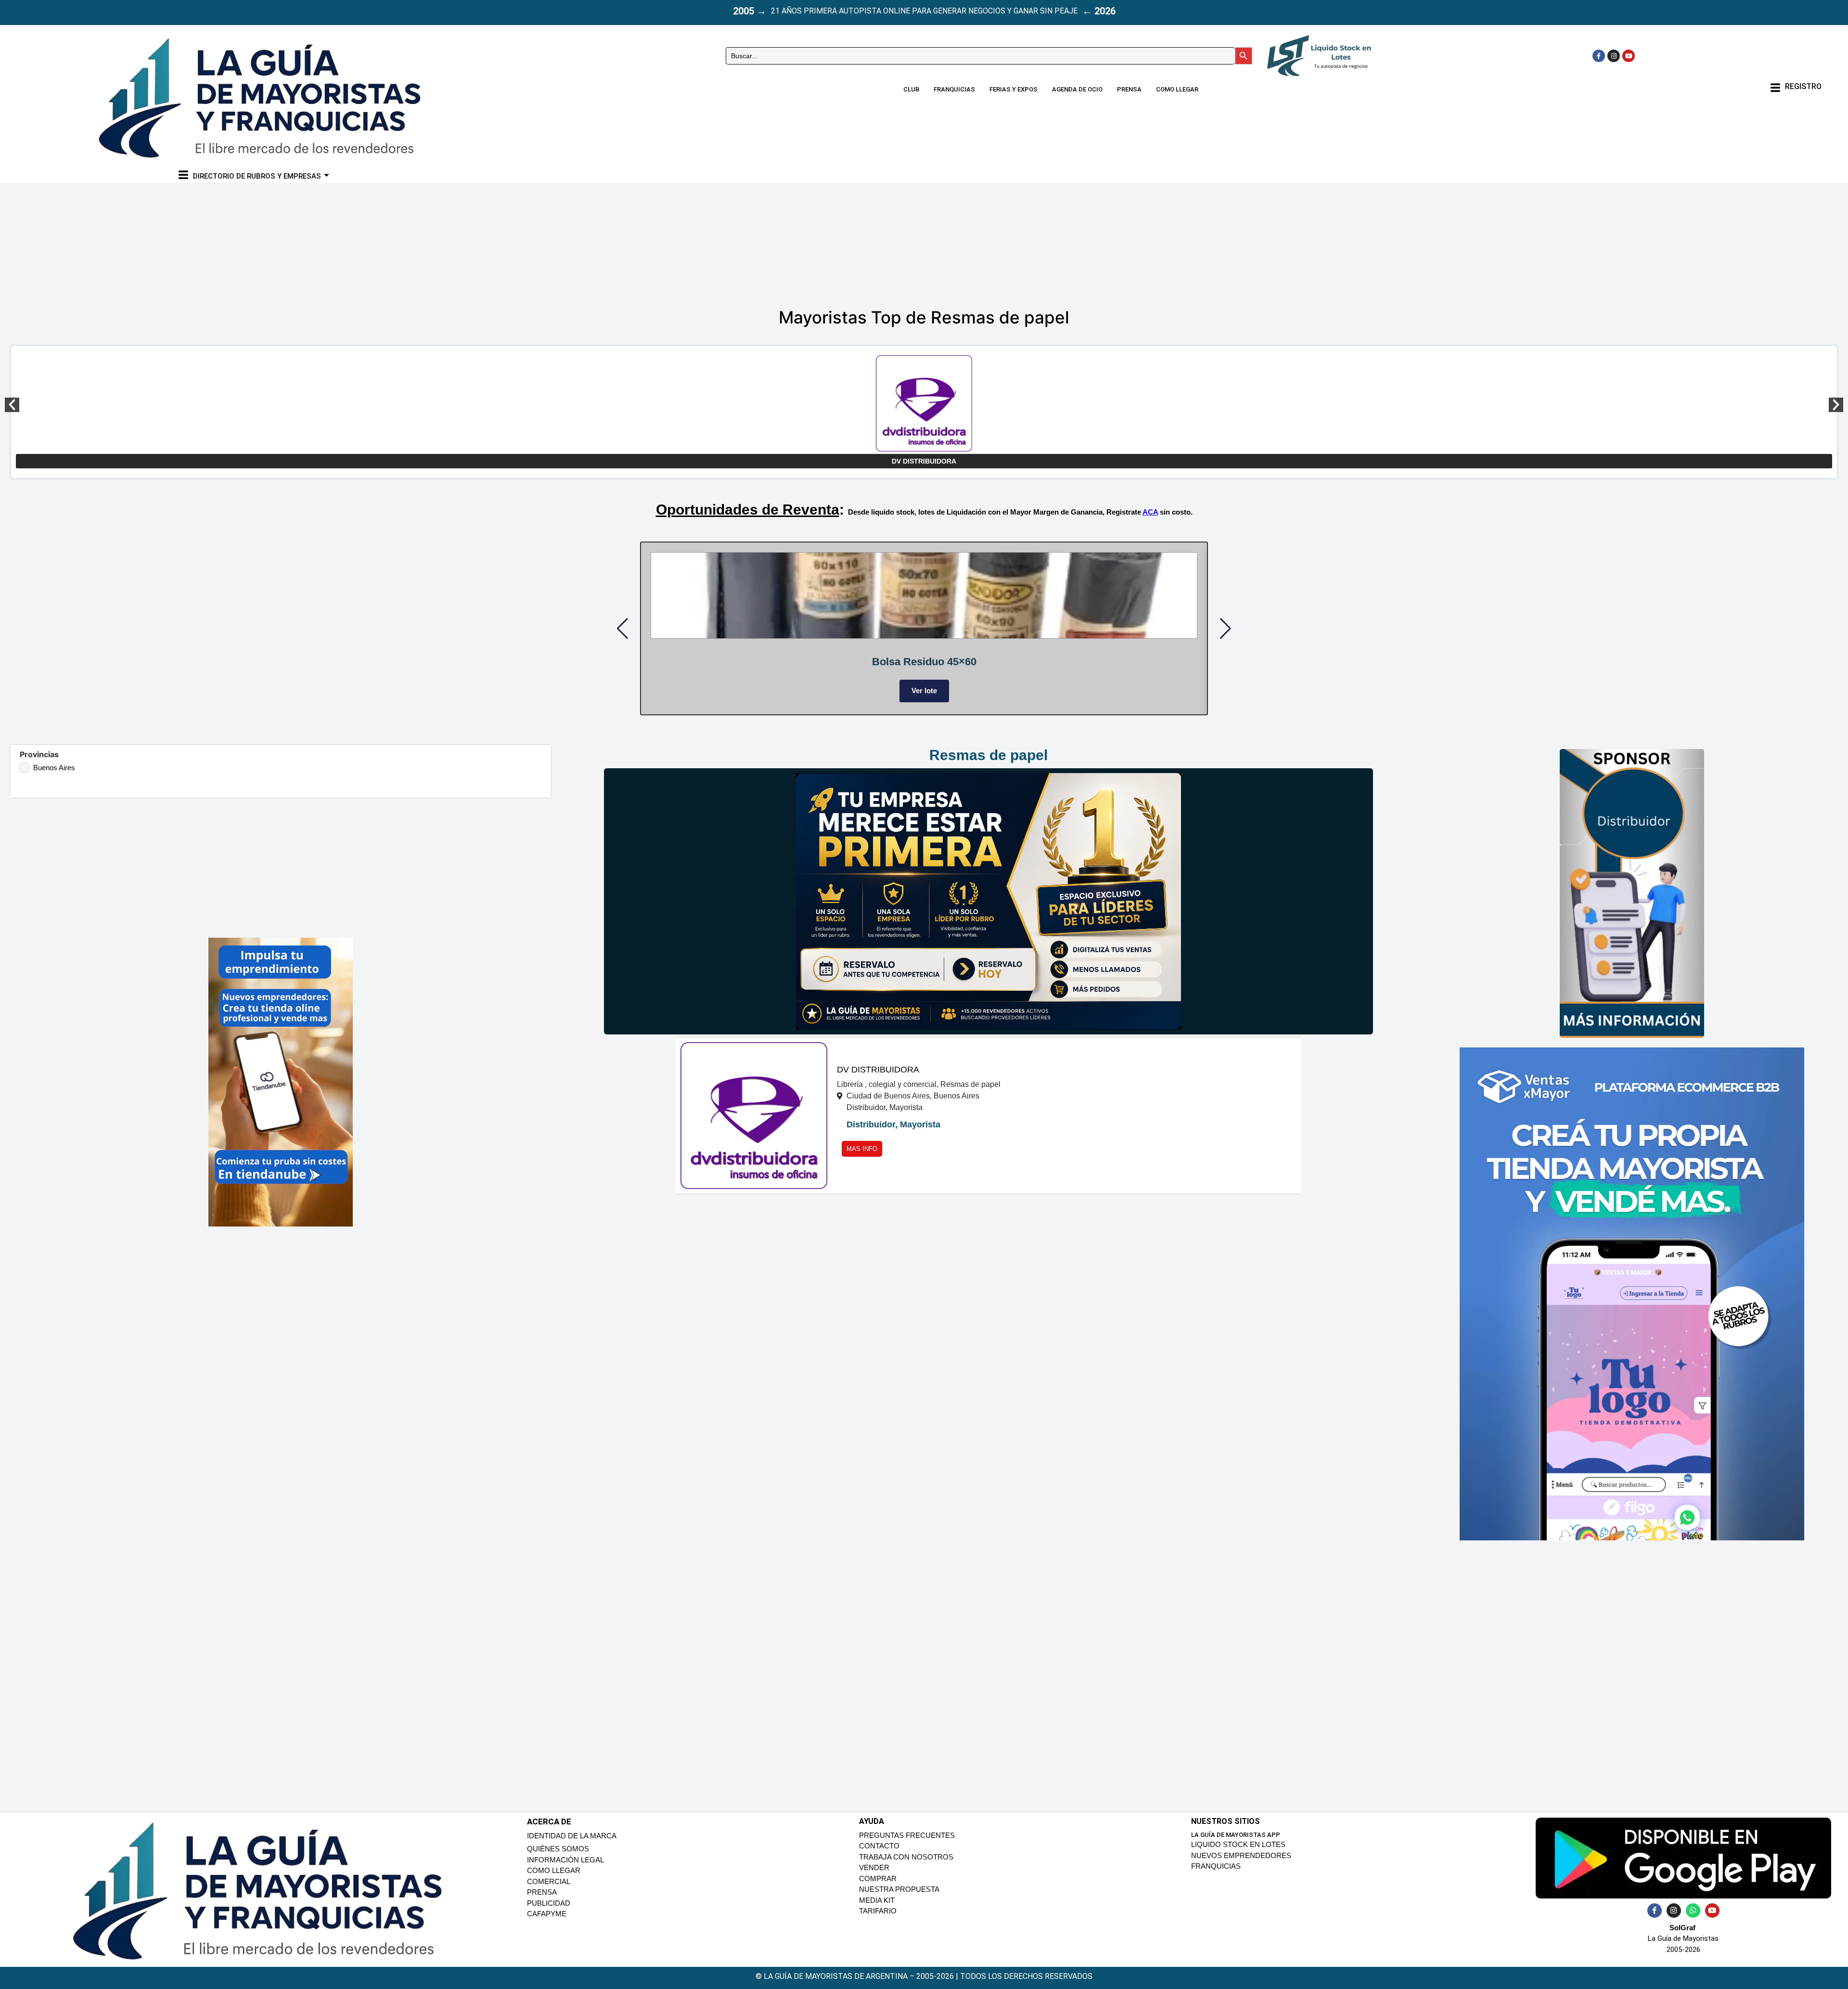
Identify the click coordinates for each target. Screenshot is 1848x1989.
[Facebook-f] (1599, 56)
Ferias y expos (1014, 89)
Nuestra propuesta (899, 1901)
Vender (874, 1879)
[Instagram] (1614, 56)
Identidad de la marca (572, 1847)
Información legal (565, 1871)
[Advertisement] (900, 242)
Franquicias (954, 89)
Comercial (549, 1893)
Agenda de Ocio (1077, 89)
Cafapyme (547, 1926)
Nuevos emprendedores (1241, 1867)
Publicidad (549, 1915)
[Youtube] (1629, 56)
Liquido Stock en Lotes (1238, 1856)
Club (911, 89)
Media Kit (877, 1912)
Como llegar (1177, 89)
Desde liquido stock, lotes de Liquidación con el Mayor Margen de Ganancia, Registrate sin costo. (1020, 512)
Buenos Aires (54, 779)
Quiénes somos (558, 1861)
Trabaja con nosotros (906, 1868)
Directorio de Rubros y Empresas (257, 176)
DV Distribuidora (924, 461)
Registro (1803, 86)
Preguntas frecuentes (907, 1847)
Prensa (1129, 89)
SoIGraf (1682, 1939)
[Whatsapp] (1693, 1922)
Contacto (879, 1858)
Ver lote (706, 691)
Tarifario (878, 1923)
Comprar (878, 1890)
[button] (12, 405)
